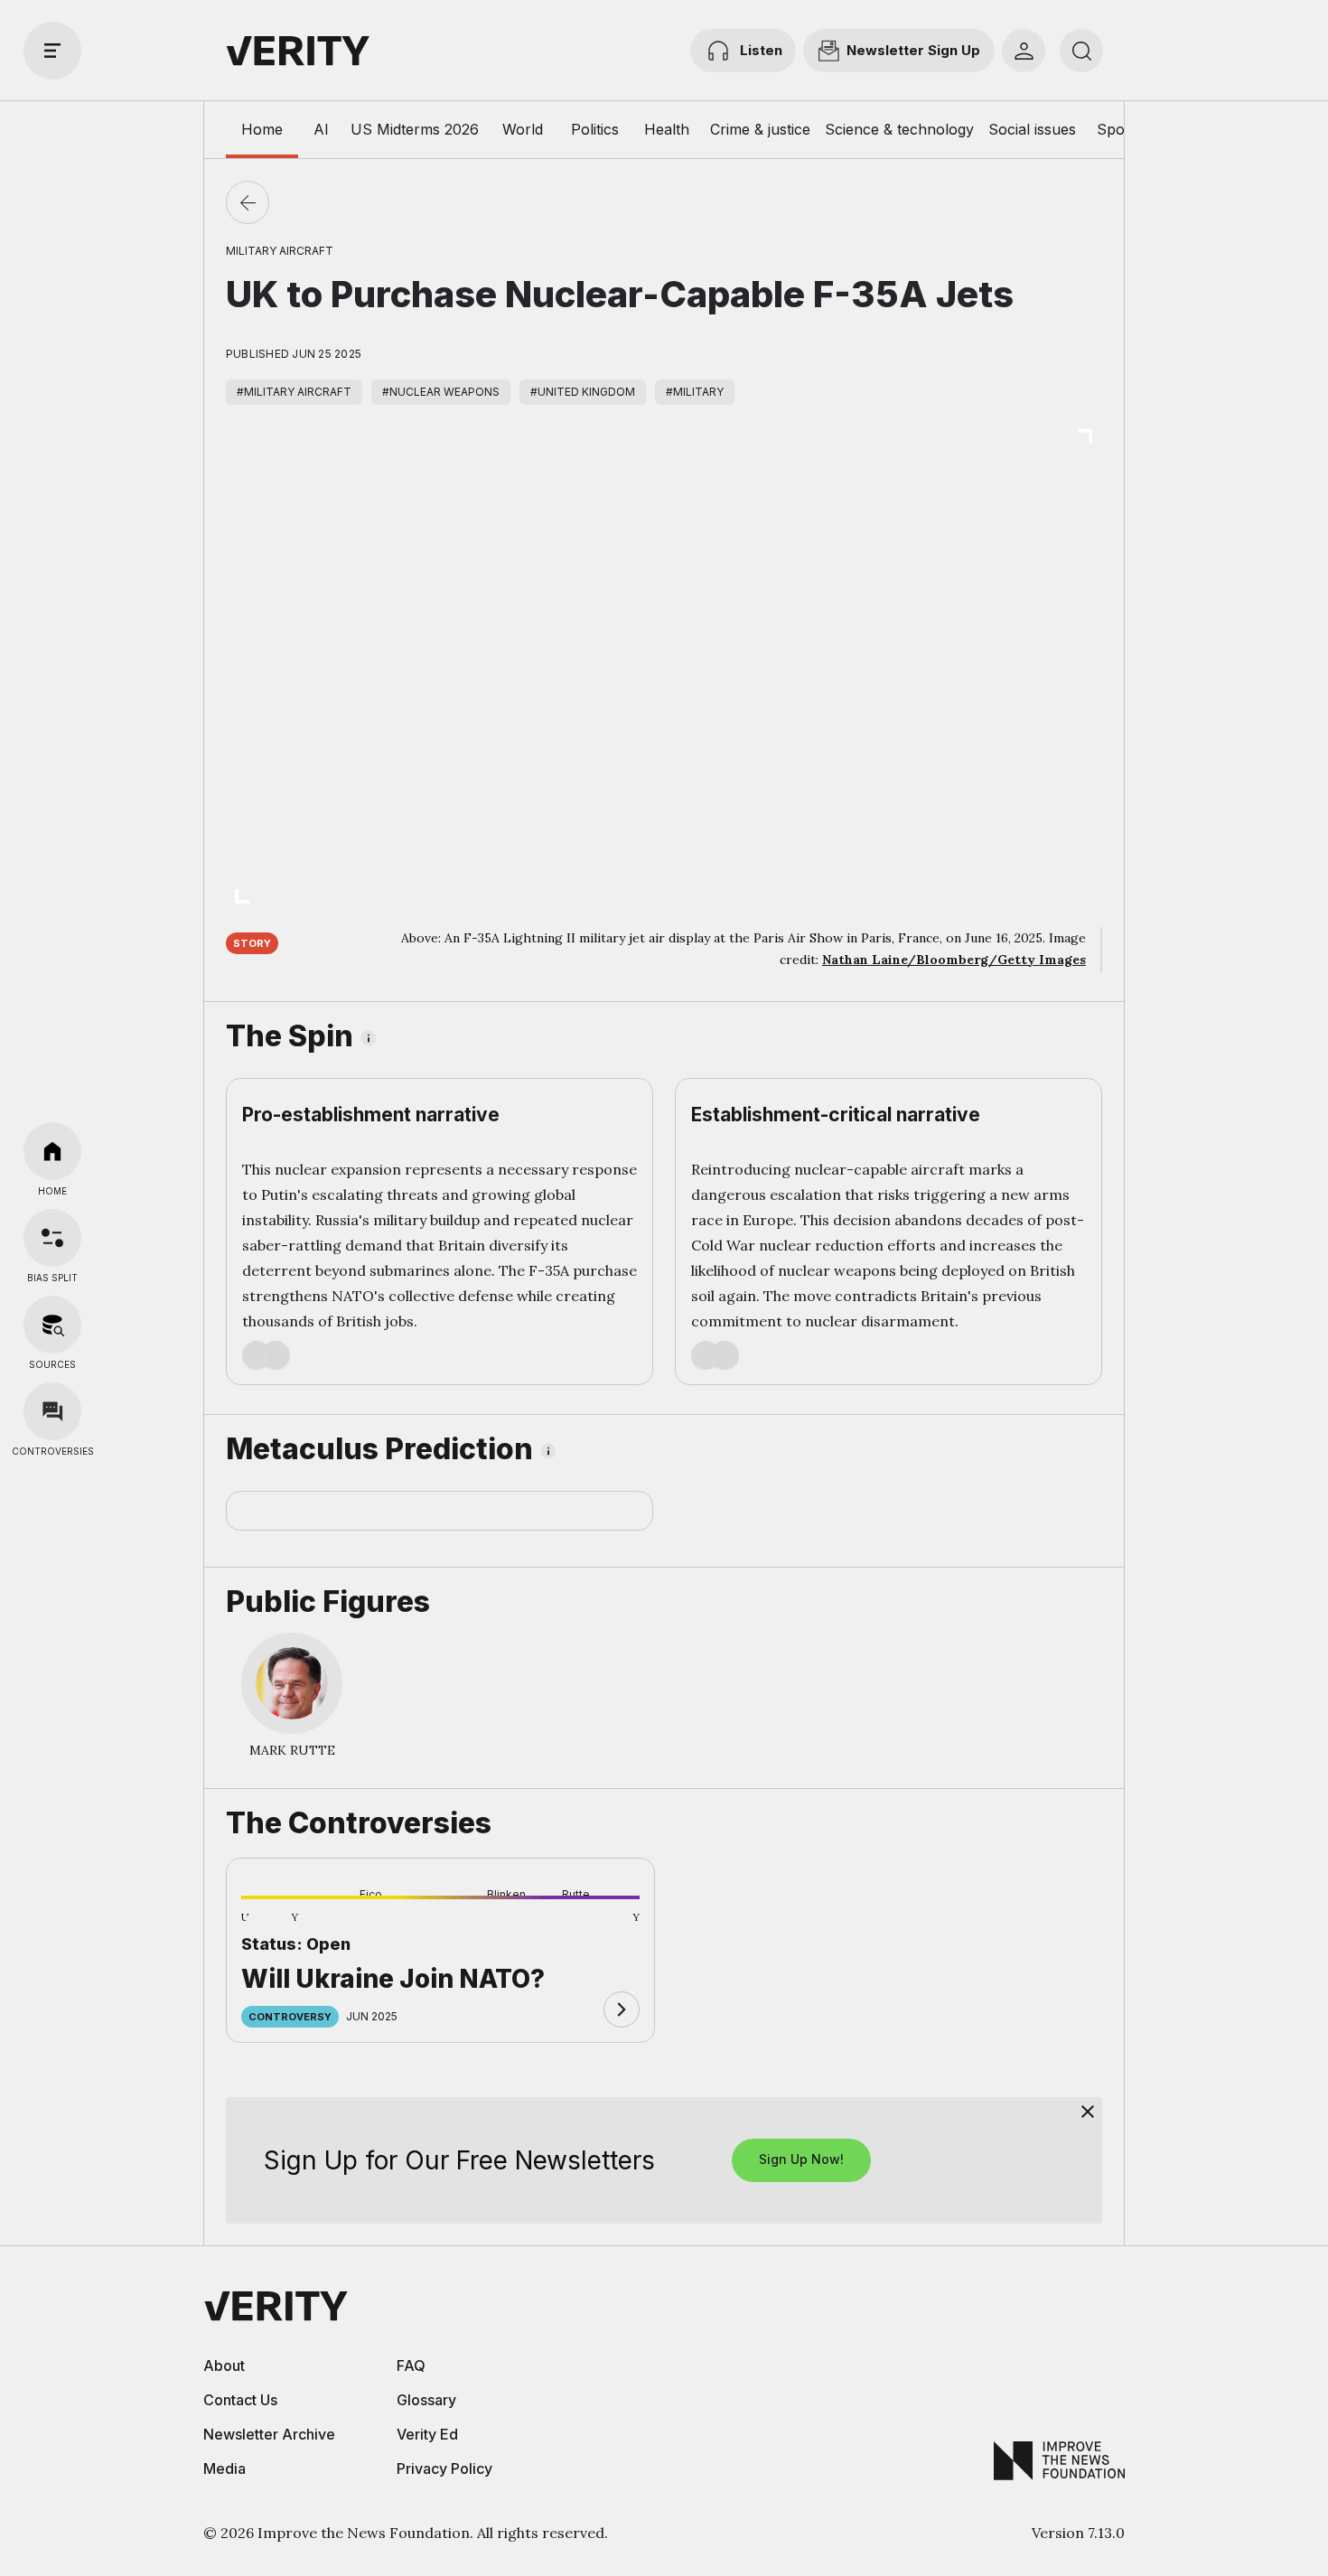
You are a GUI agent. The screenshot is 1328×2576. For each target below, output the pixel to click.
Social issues (1032, 129)
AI (321, 129)
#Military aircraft (294, 392)
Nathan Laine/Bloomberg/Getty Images (954, 960)
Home (262, 129)
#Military (695, 392)
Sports (1120, 129)
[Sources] (52, 1325)
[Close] (1088, 2112)
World (523, 129)
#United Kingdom (583, 392)
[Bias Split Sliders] (52, 1238)
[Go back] (248, 202)
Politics (595, 129)
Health (667, 129)
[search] (1081, 51)
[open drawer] (52, 51)
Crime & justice (760, 129)
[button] (270, 1927)
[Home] (52, 1151)
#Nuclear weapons (441, 392)
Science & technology (899, 129)
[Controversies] (52, 1411)
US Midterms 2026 (415, 129)
